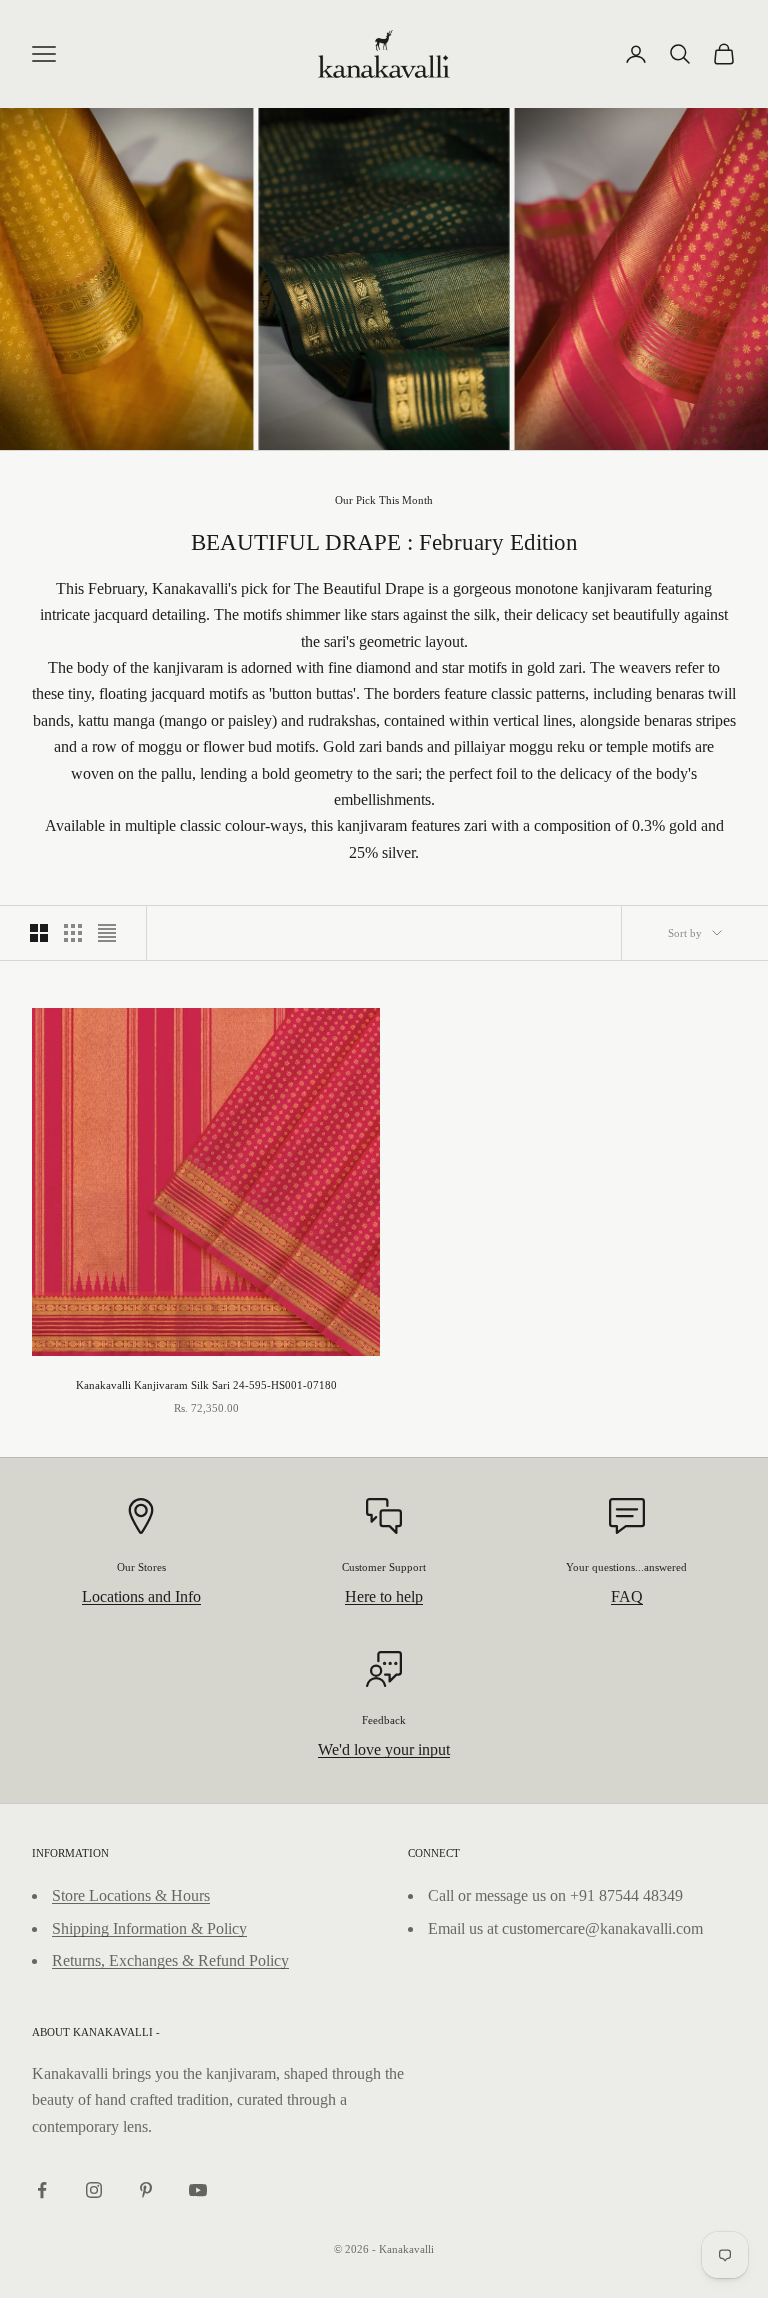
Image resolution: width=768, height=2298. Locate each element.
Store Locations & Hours (131, 1895)
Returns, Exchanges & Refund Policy (170, 1960)
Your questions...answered (626, 1567)
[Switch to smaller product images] (73, 933)
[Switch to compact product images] (107, 933)
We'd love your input (384, 1749)
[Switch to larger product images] (39, 933)
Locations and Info (141, 1596)
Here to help (384, 1596)
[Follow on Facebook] (42, 2190)
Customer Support (384, 1567)
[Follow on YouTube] (198, 2190)
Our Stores (141, 1567)
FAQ (627, 1596)
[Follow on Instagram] (94, 2190)
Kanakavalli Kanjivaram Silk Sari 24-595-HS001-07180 (206, 1385)
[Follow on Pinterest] (146, 2190)
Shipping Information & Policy (149, 1928)
